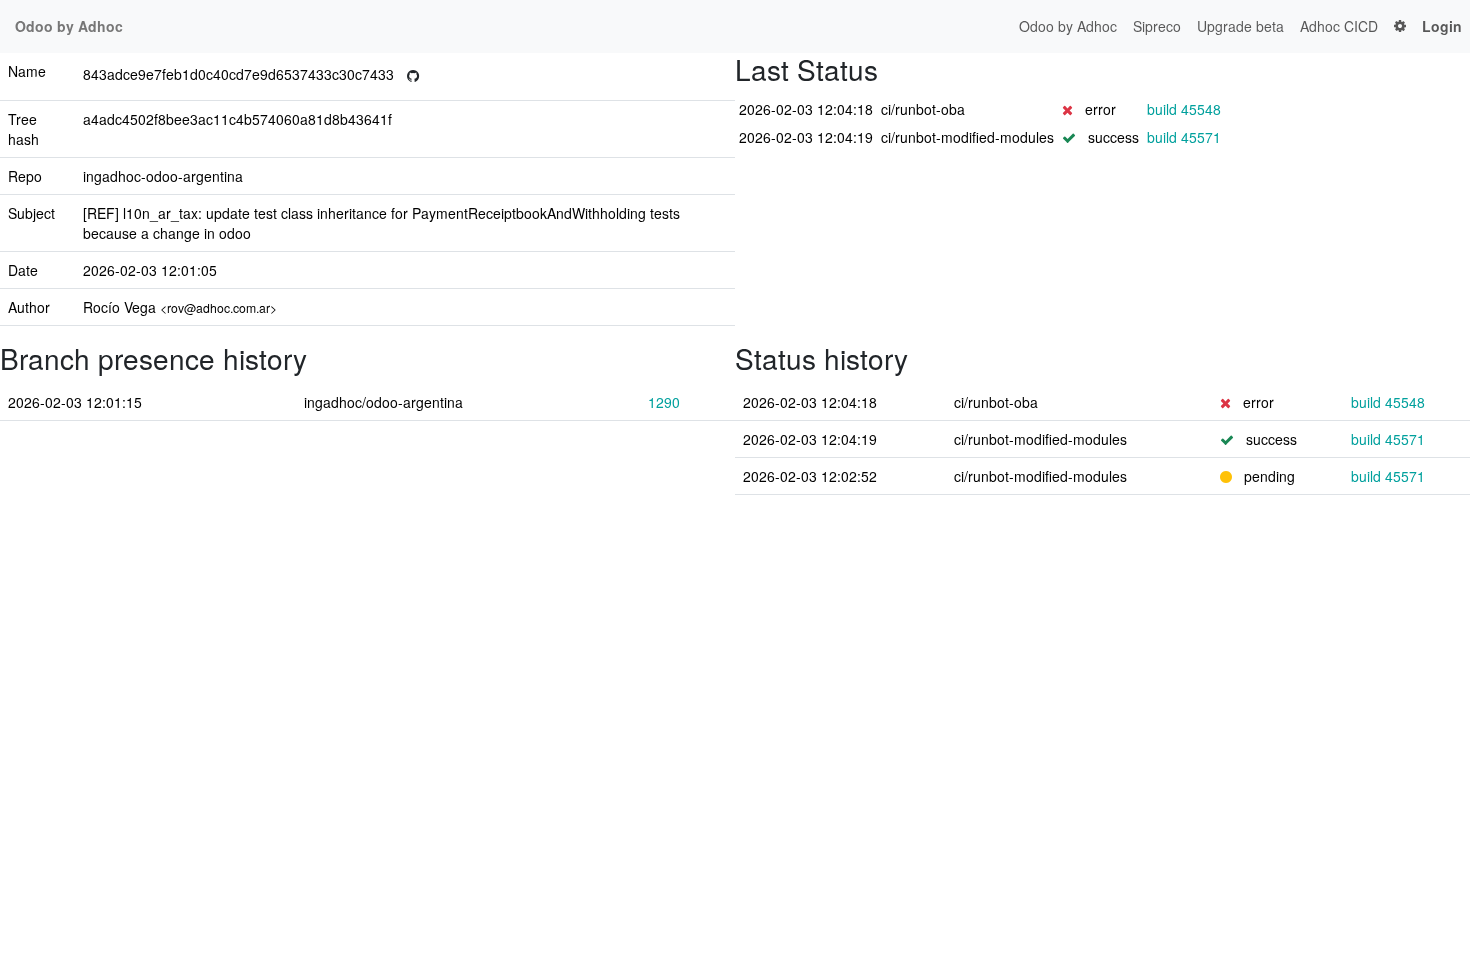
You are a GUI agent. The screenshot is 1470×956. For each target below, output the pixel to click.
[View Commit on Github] (413, 76)
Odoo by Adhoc (1068, 26)
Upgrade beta (1240, 26)
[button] (1400, 26)
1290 (664, 402)
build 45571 (1184, 137)
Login (1442, 26)
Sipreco (1157, 26)
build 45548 (1184, 109)
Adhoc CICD (1339, 26)
